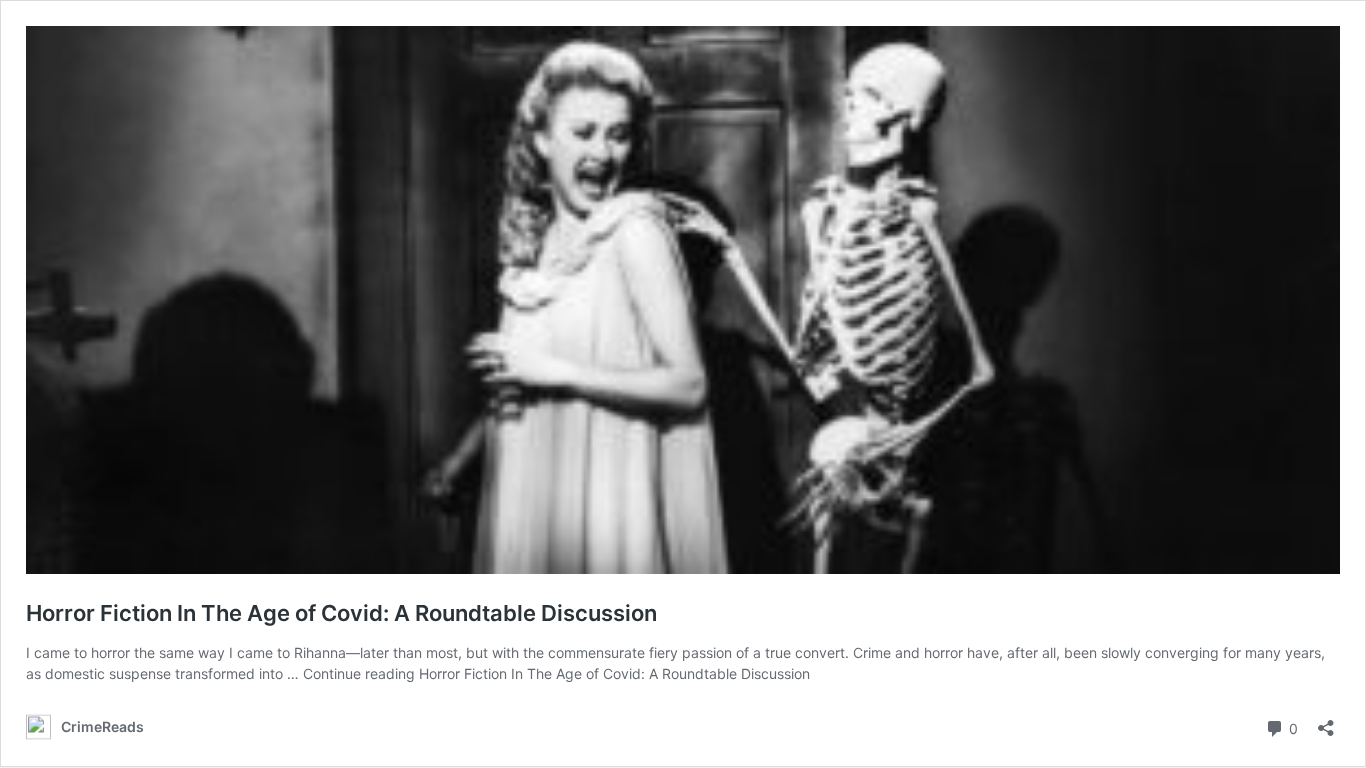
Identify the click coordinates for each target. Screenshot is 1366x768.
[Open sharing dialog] (1326, 721)
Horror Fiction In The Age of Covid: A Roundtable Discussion (341, 613)
